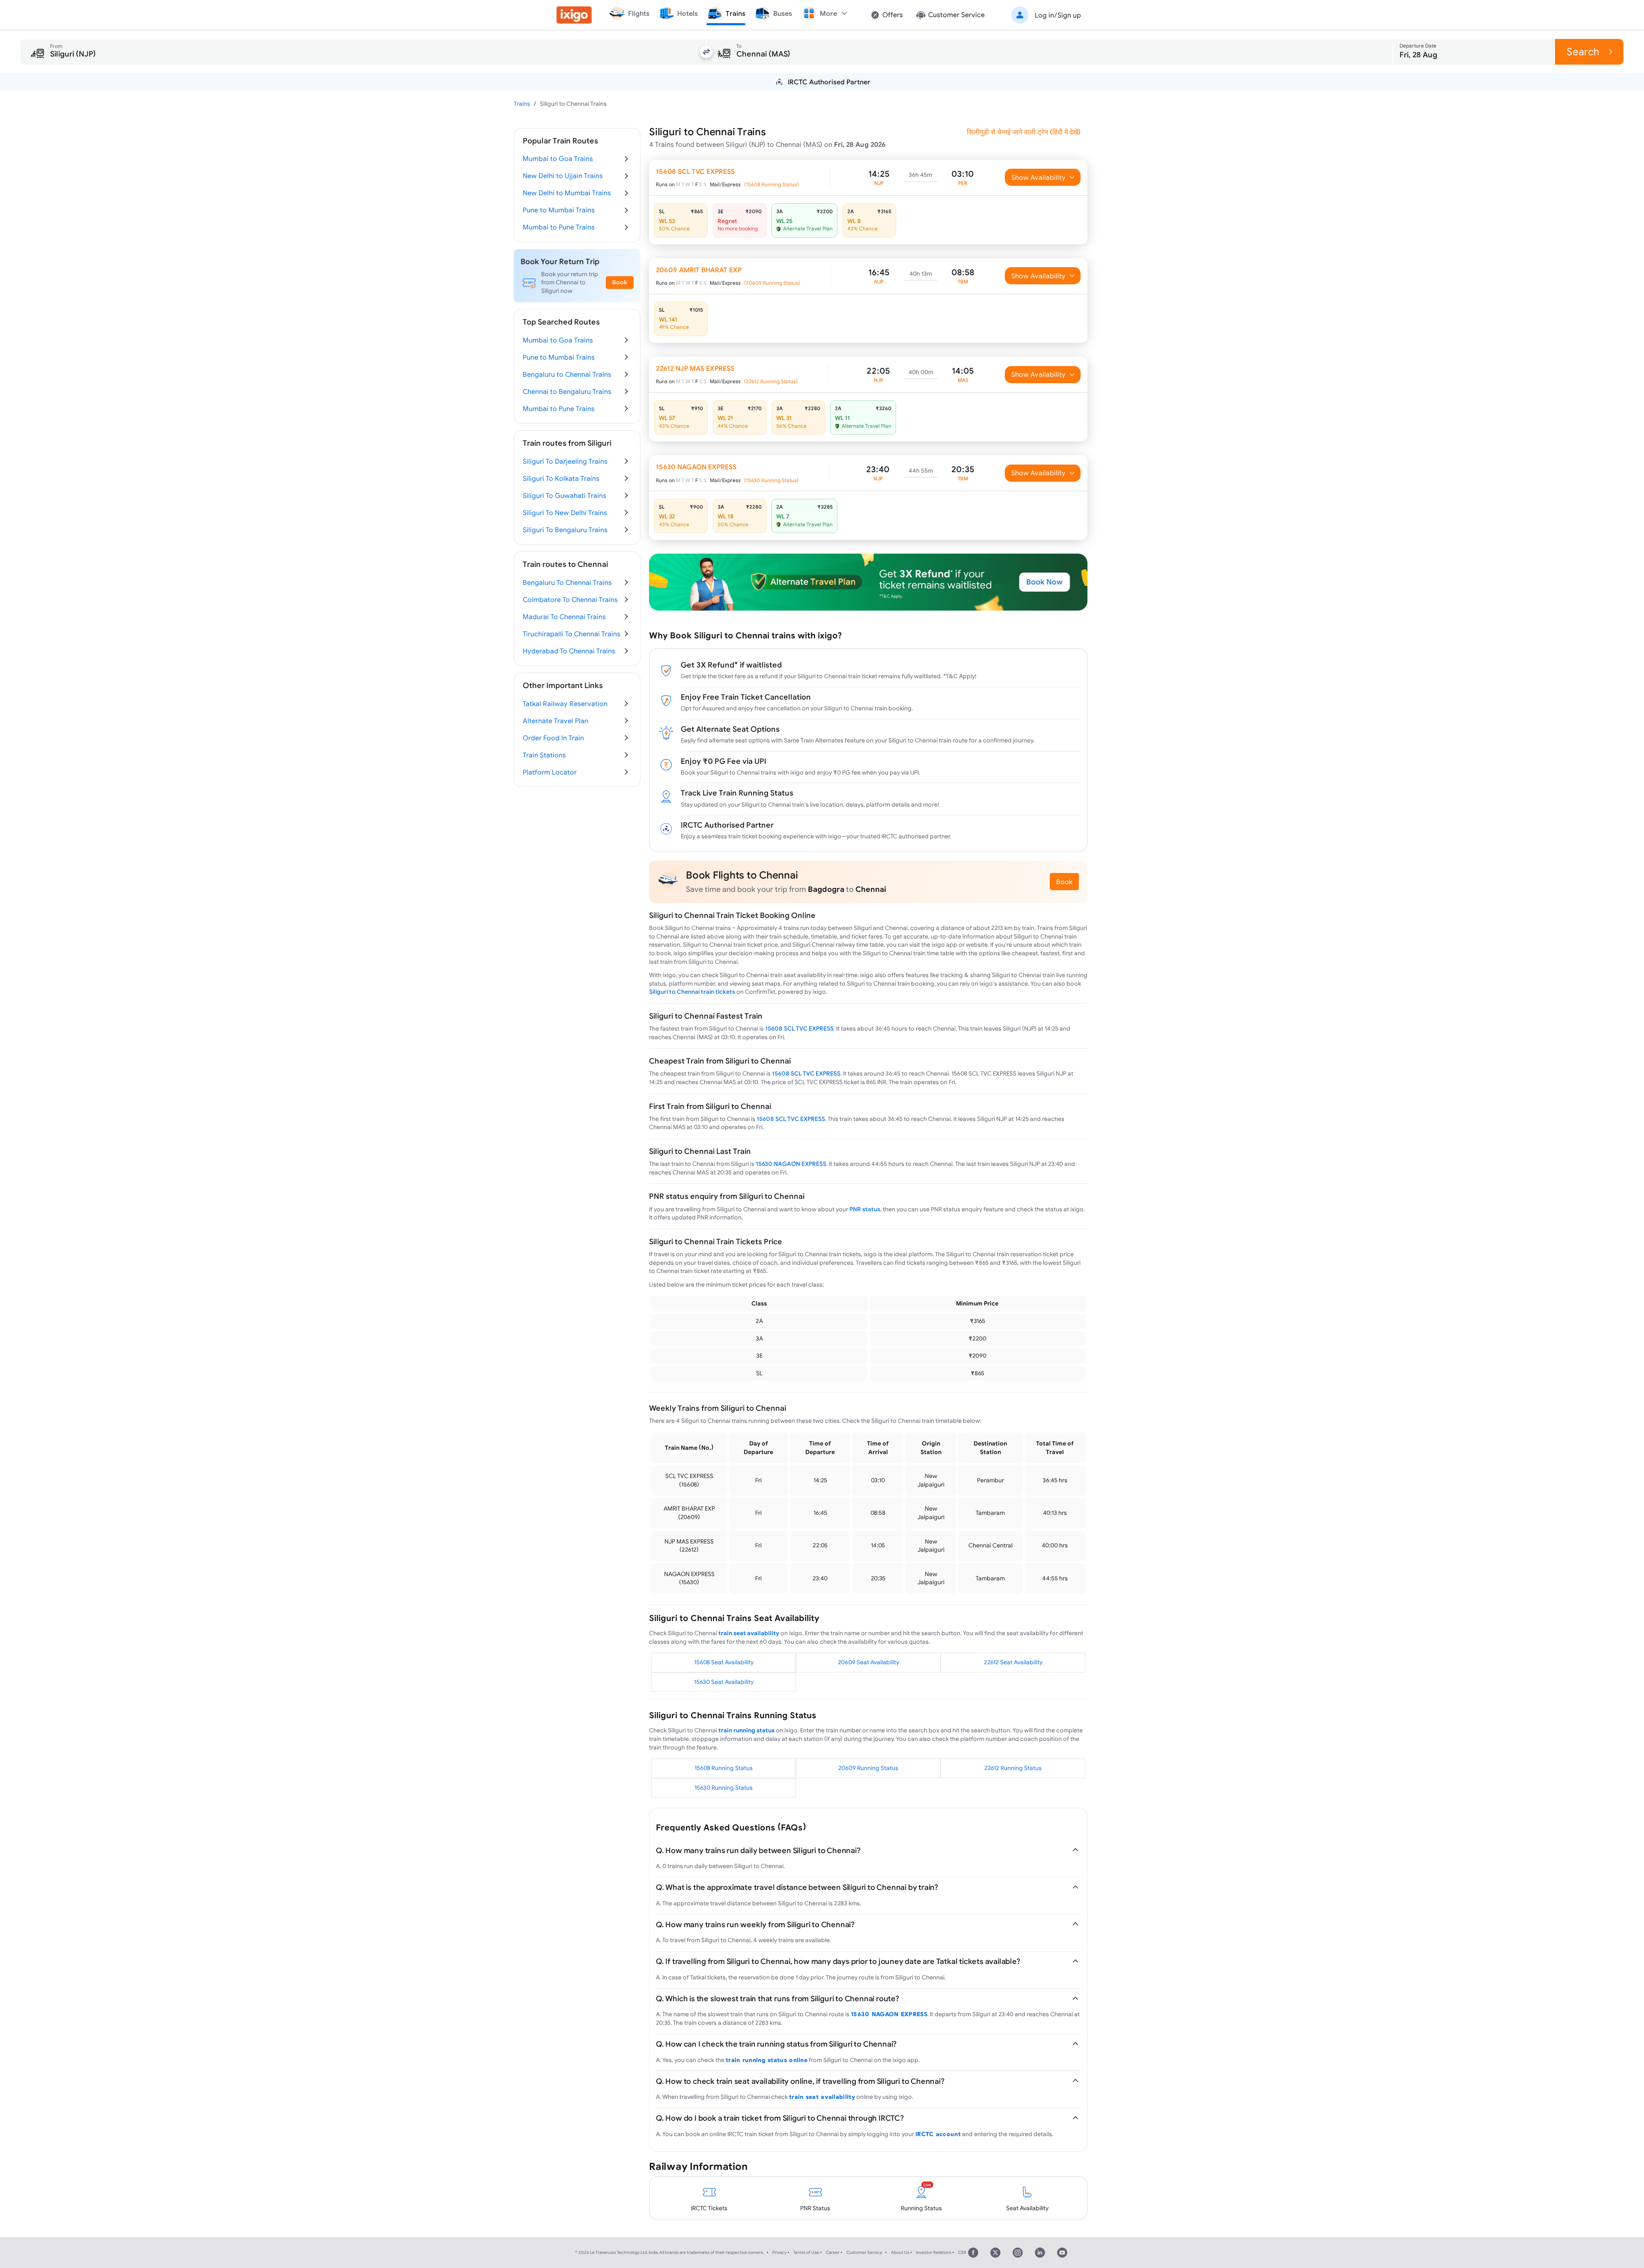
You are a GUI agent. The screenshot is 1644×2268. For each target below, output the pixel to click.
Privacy (779, 2252)
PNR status (865, 1209)
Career (833, 2252)
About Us (900, 2252)
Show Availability (1038, 177)
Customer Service (864, 2252)
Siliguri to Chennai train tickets (692, 992)
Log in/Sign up (1058, 15)
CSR (962, 2252)
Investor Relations (934, 2252)
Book (1064, 882)
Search (1583, 52)
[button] (1045, 15)
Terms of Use (806, 2252)
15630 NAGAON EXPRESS (791, 1164)
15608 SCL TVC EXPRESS (799, 1028)
